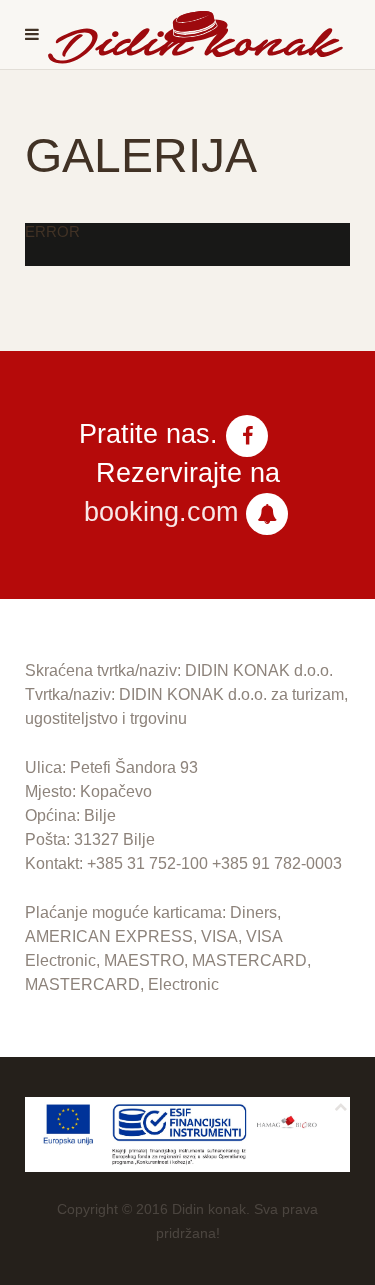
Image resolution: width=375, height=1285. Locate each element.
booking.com (161, 512)
